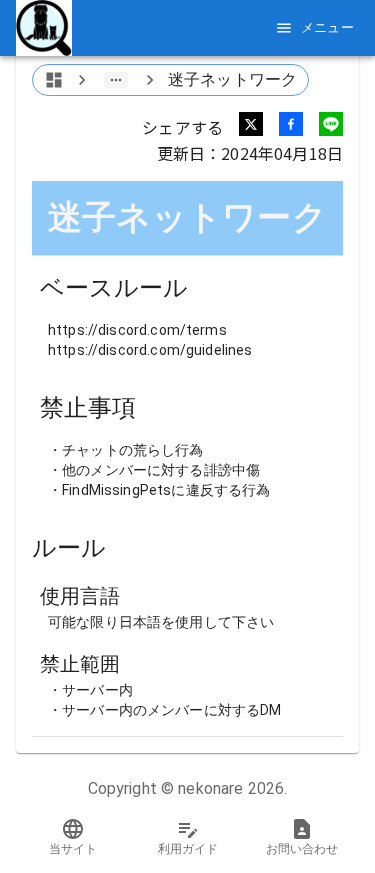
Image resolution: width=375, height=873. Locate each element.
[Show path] (116, 80)
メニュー (328, 27)
